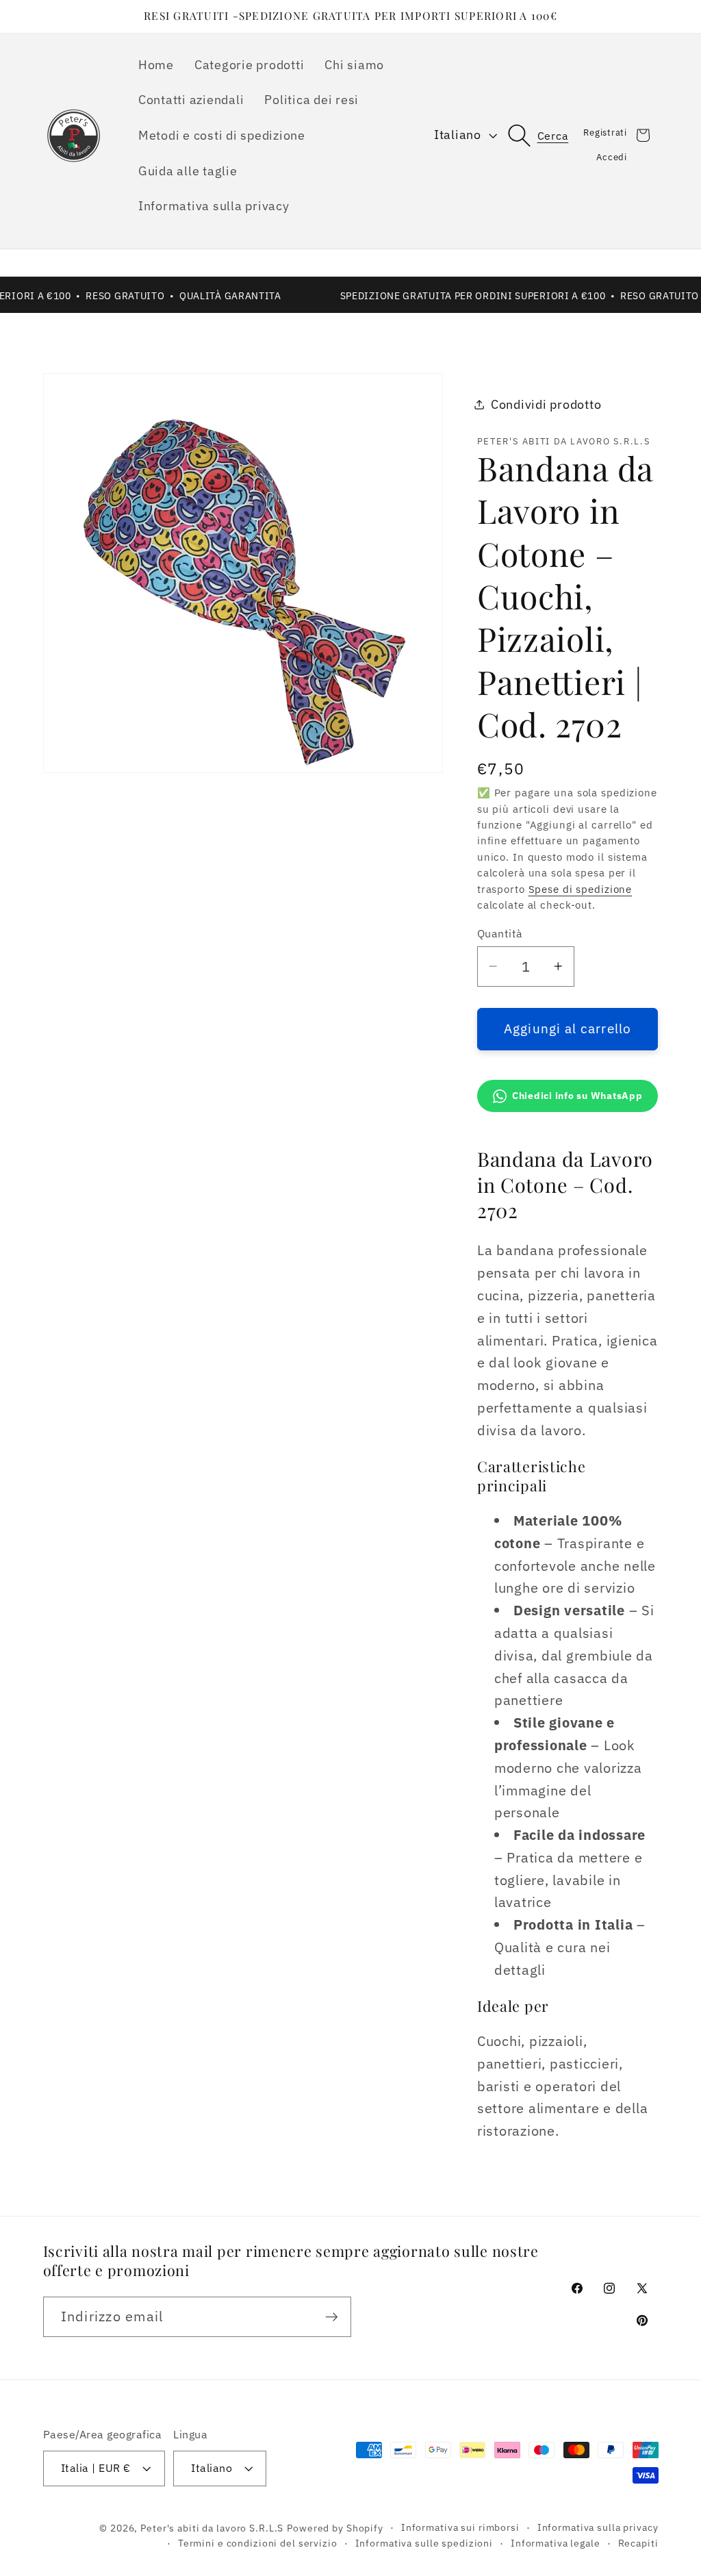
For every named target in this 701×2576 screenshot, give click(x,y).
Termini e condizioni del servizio (258, 2543)
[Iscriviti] (332, 2316)
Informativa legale (556, 2543)
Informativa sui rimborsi (460, 2527)
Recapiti (638, 2543)
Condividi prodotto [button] (546, 404)
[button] (546, 135)
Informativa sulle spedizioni (424, 2543)
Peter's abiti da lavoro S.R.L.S (212, 2528)
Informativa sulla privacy (598, 2527)
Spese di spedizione (581, 889)
